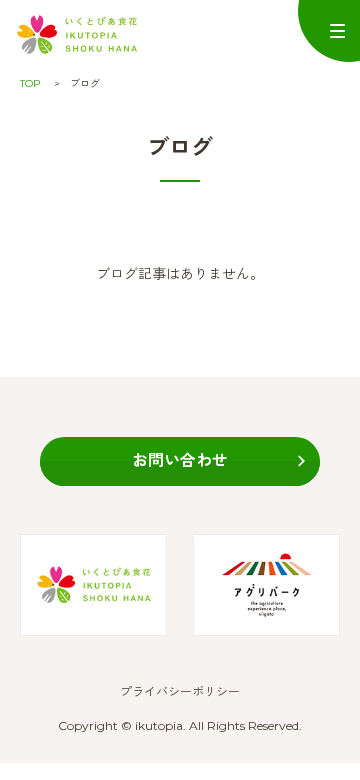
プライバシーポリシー (180, 691)
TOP (30, 83)
